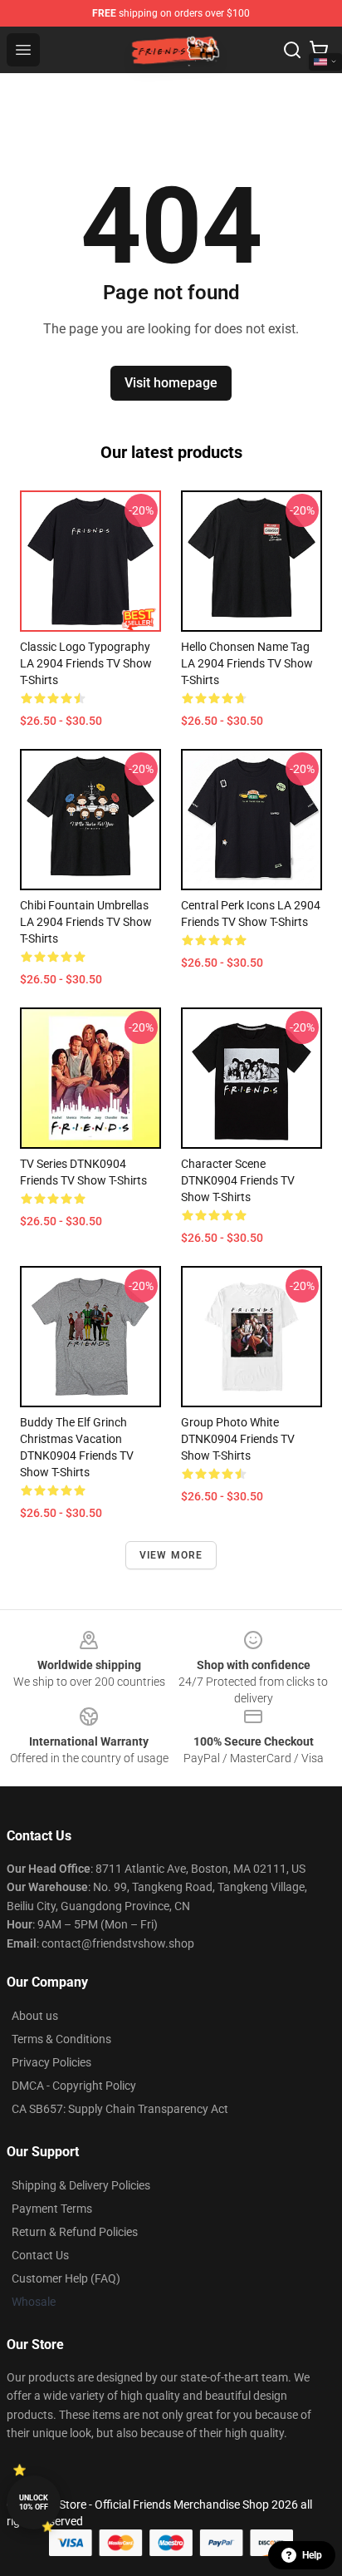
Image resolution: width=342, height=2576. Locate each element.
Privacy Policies (51, 2062)
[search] (292, 50)
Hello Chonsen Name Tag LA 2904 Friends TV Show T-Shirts (247, 663)
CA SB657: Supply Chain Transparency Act (120, 2109)
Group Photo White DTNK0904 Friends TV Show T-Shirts (238, 1439)
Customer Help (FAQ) (66, 2278)
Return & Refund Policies (75, 2232)
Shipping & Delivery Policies (81, 2185)
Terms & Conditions (61, 2039)
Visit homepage (171, 383)
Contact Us (40, 2255)
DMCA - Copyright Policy (74, 2086)
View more (171, 1555)
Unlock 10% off (34, 2502)
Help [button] (312, 2555)
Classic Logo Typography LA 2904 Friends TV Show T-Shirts (86, 663)
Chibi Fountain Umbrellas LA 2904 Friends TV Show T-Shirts (86, 922)
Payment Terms (52, 2209)
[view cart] (319, 50)
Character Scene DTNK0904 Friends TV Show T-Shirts (238, 1180)
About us (35, 2016)
